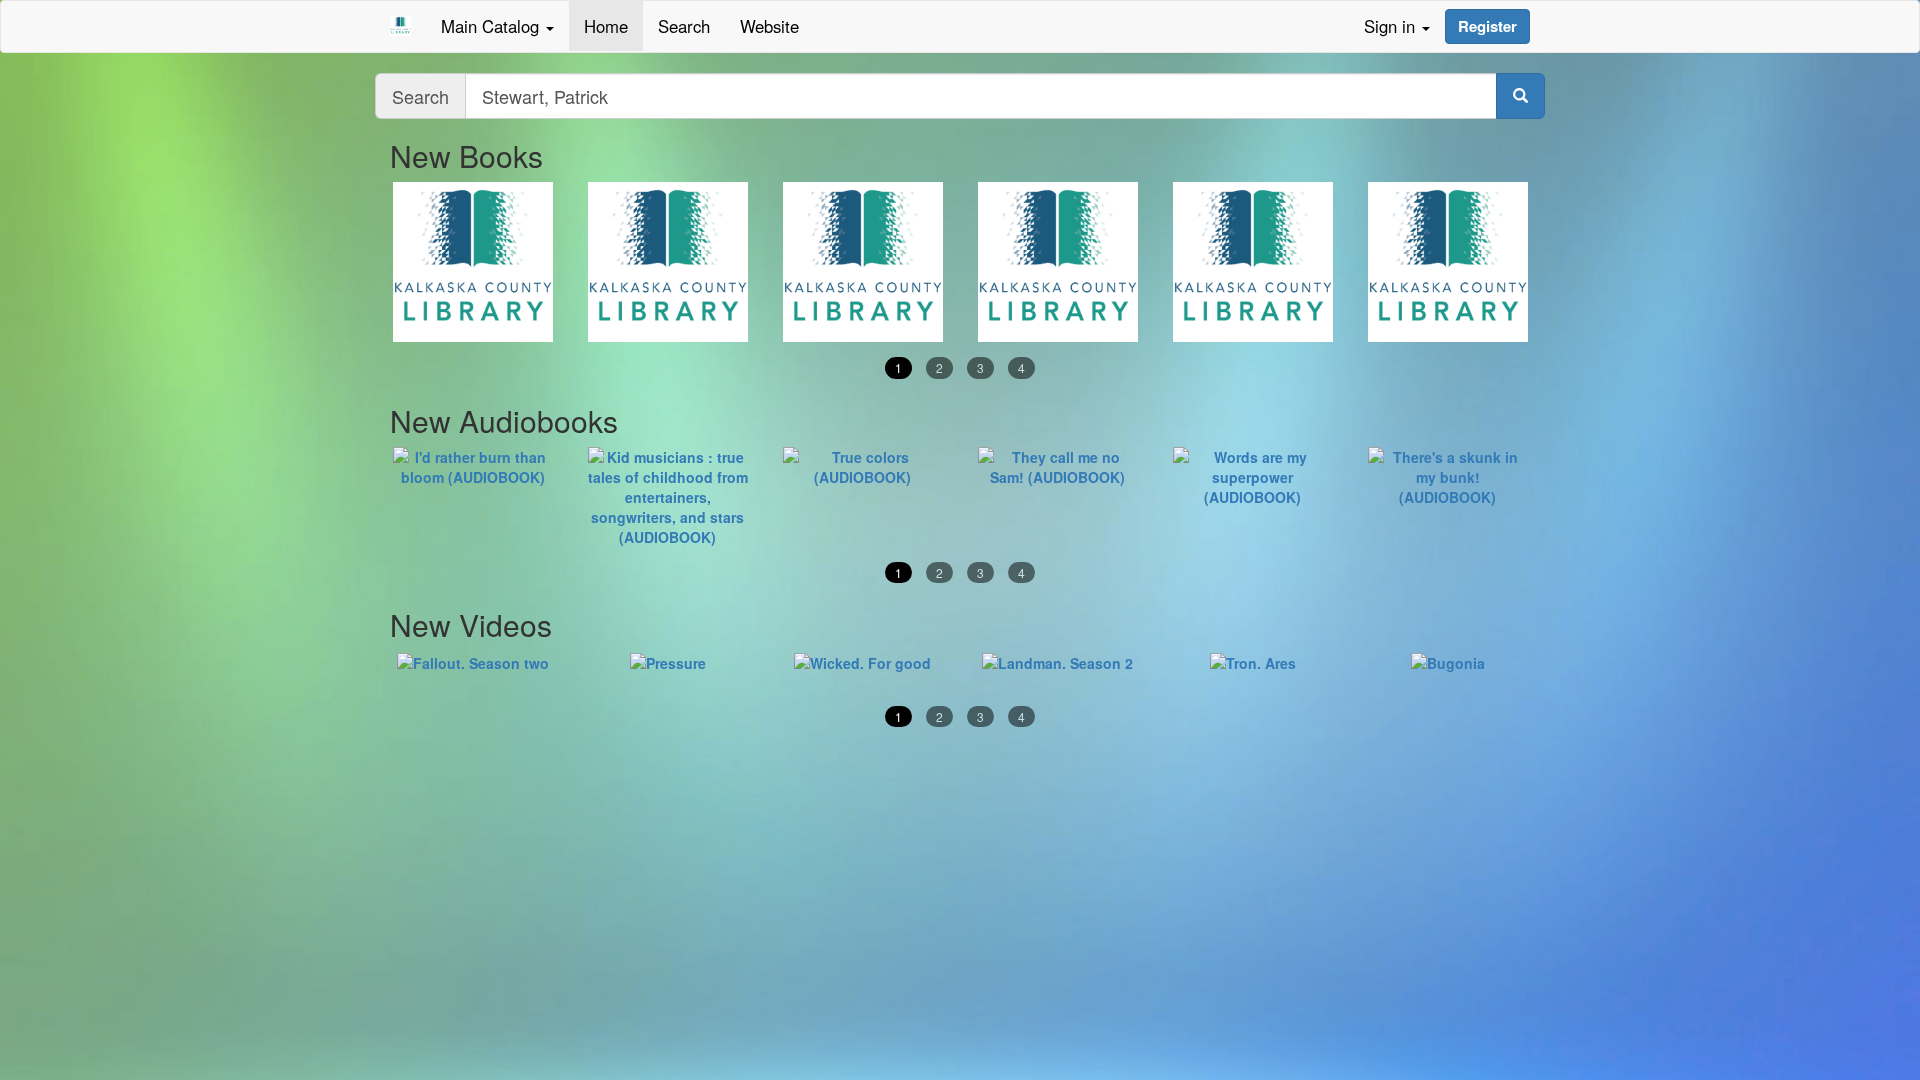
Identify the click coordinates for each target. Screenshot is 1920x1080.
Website (769, 26)
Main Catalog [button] (492, 26)
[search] (1520, 96)
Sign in (1392, 26)
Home (606, 26)
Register (1487, 26)
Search (684, 26)
